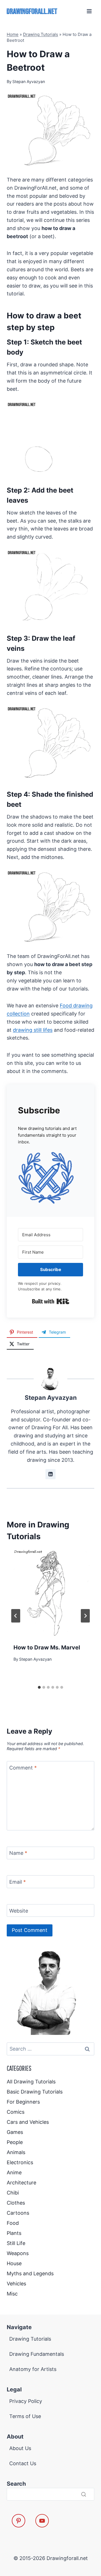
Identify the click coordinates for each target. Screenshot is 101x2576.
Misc (12, 2294)
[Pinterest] (19, 2521)
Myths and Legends (30, 2273)
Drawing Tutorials (41, 34)
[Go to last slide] (16, 1616)
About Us (20, 2448)
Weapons (18, 2253)
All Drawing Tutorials (31, 2082)
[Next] (85, 1616)
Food (13, 2223)
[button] (50, 1178)
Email (18, 1882)
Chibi (13, 2193)
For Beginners (23, 2102)
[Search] (84, 2494)
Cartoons (18, 2213)
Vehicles (16, 2284)
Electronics (20, 2162)
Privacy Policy (26, 2401)
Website (19, 1911)
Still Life (16, 2243)
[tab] (39, 1687)
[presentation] (50, 1593)
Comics (16, 2112)
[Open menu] (89, 11)
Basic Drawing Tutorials (35, 2092)
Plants (14, 2233)
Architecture (21, 2183)
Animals (16, 2152)
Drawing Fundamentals (37, 2354)
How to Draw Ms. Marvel (47, 1647)
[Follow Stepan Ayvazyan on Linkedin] (50, 1474)
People (15, 2142)
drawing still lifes (33, 1030)
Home (13, 34)
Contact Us (23, 2463)
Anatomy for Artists (33, 2369)
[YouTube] (42, 2521)
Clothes (16, 2203)
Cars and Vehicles (28, 2122)
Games (15, 2132)
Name (18, 1853)
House (14, 2263)
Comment (23, 1768)
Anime (14, 2172)
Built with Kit (51, 1301)
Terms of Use (25, 2416)
